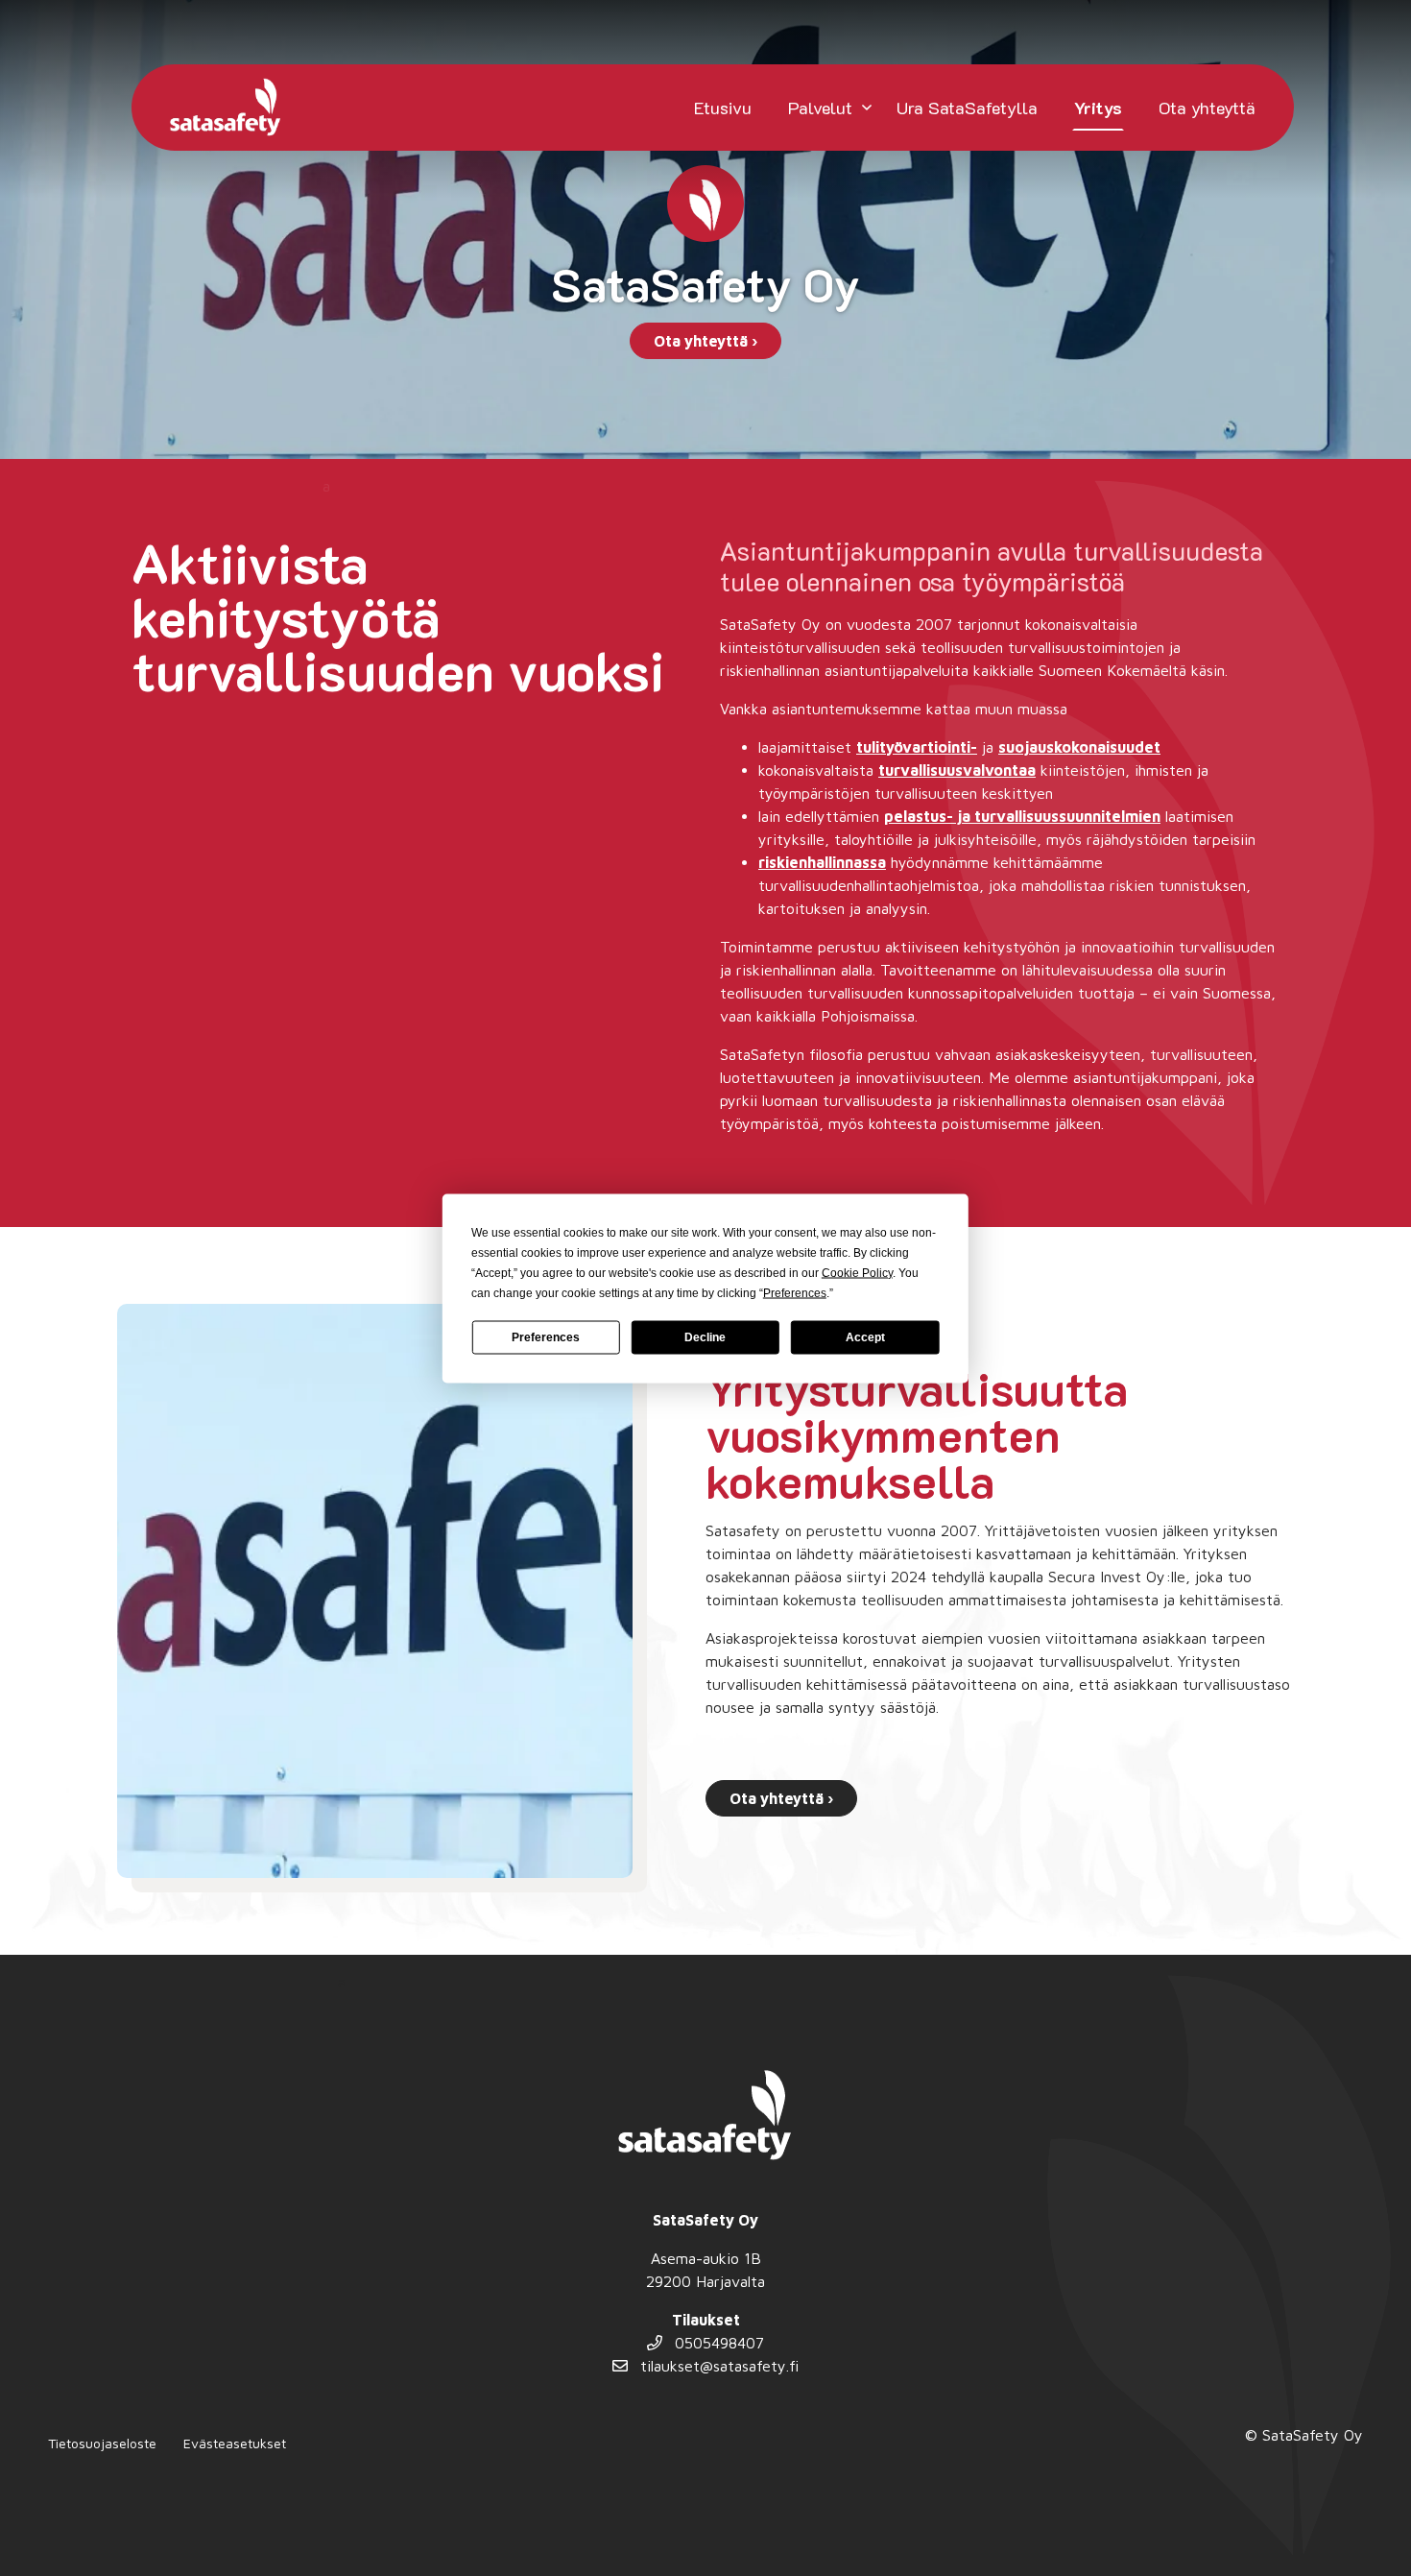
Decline (705, 1337)
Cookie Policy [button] (857, 1272)
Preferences (546, 1337)
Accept (865, 1337)
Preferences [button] (795, 1292)
